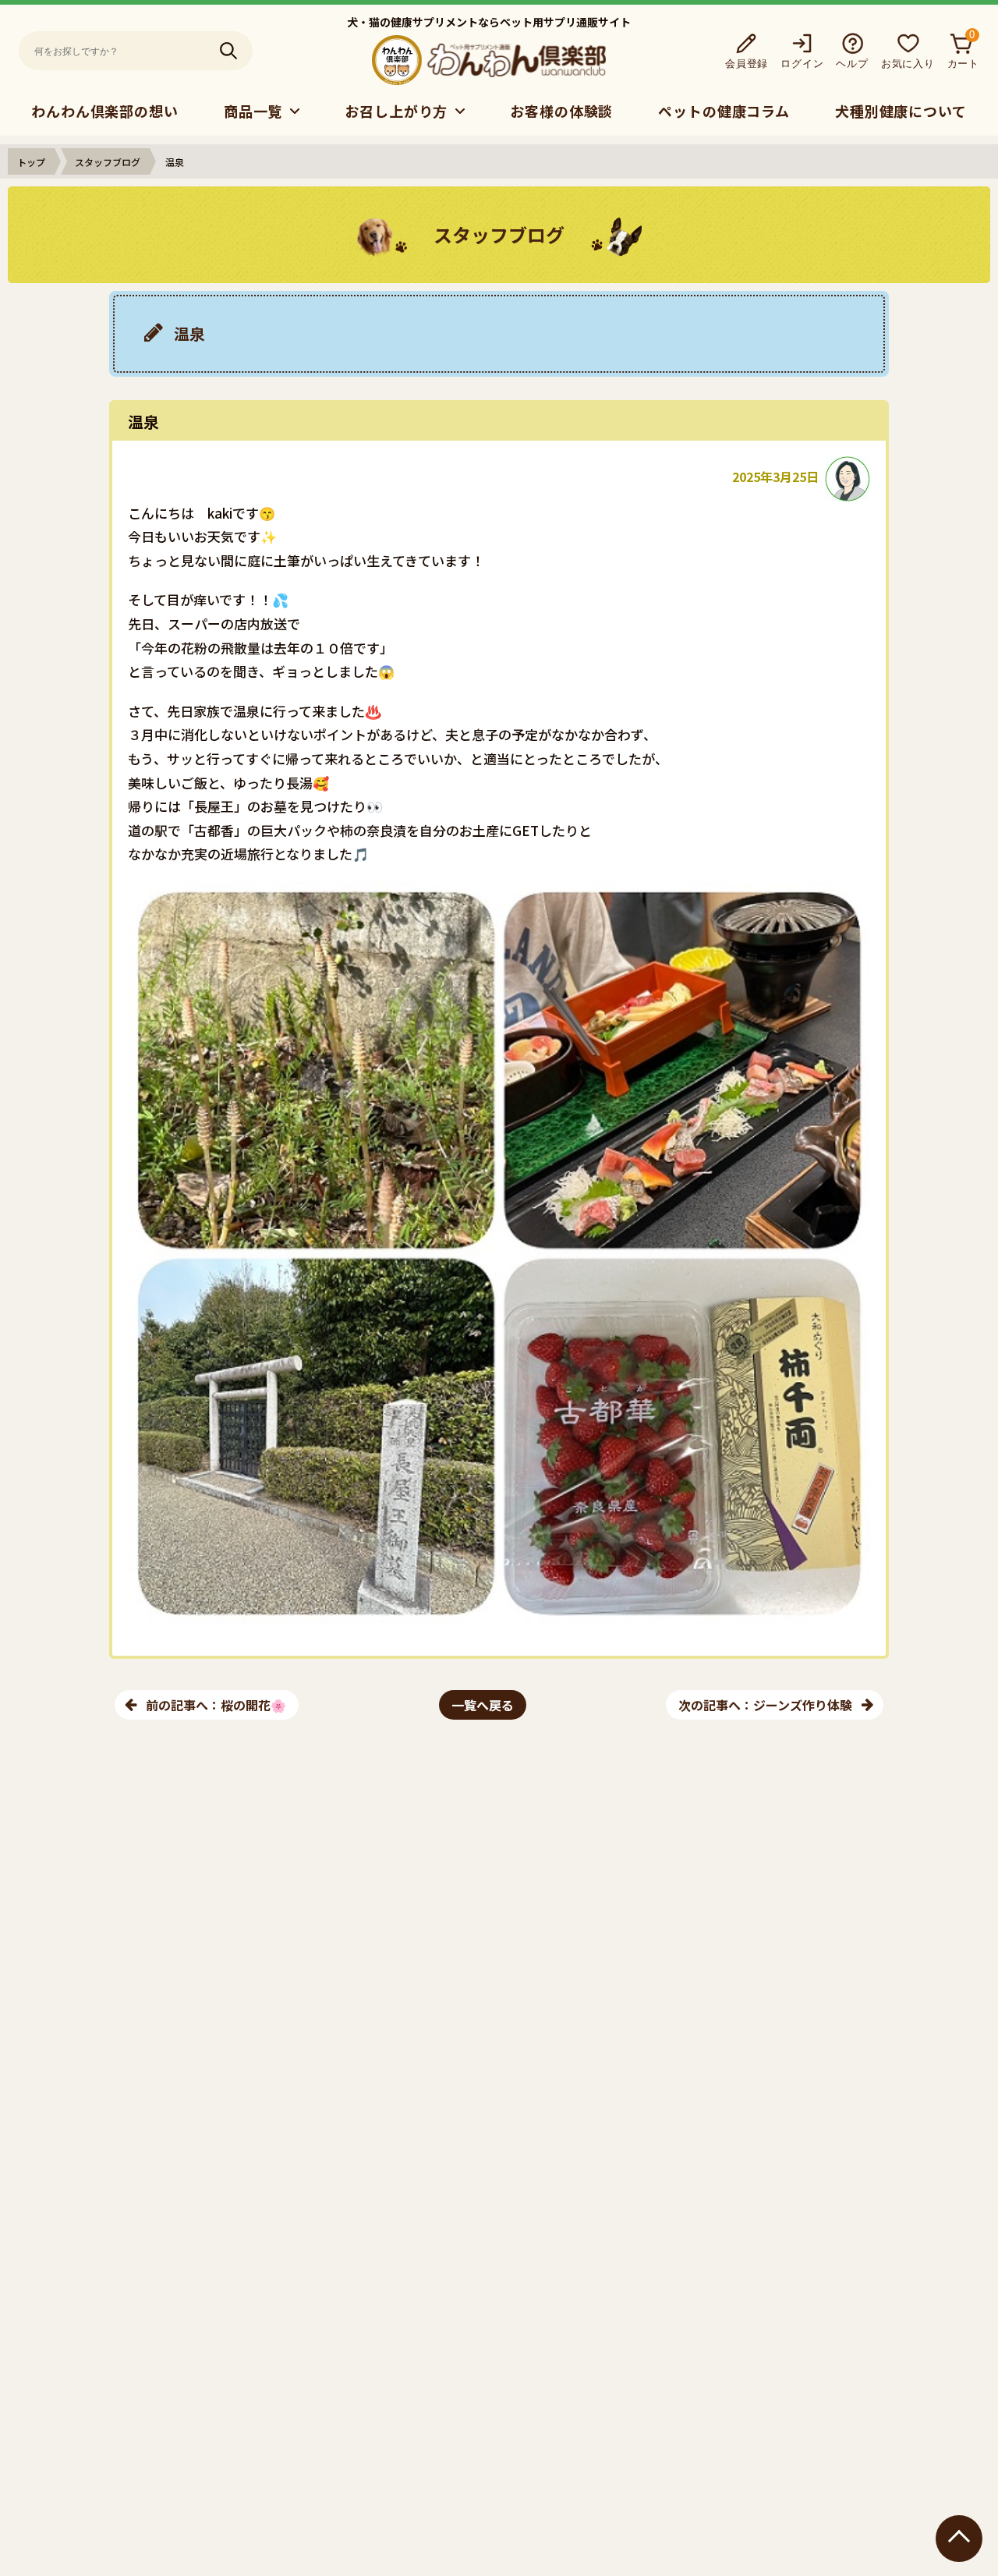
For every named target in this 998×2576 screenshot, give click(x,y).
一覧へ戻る (483, 1705)
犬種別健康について (901, 111)
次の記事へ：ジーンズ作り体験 (765, 1705)
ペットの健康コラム (724, 111)
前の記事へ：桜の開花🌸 (216, 1705)
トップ (31, 162)
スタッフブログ (108, 162)
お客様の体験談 (561, 111)
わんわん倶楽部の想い (105, 111)
